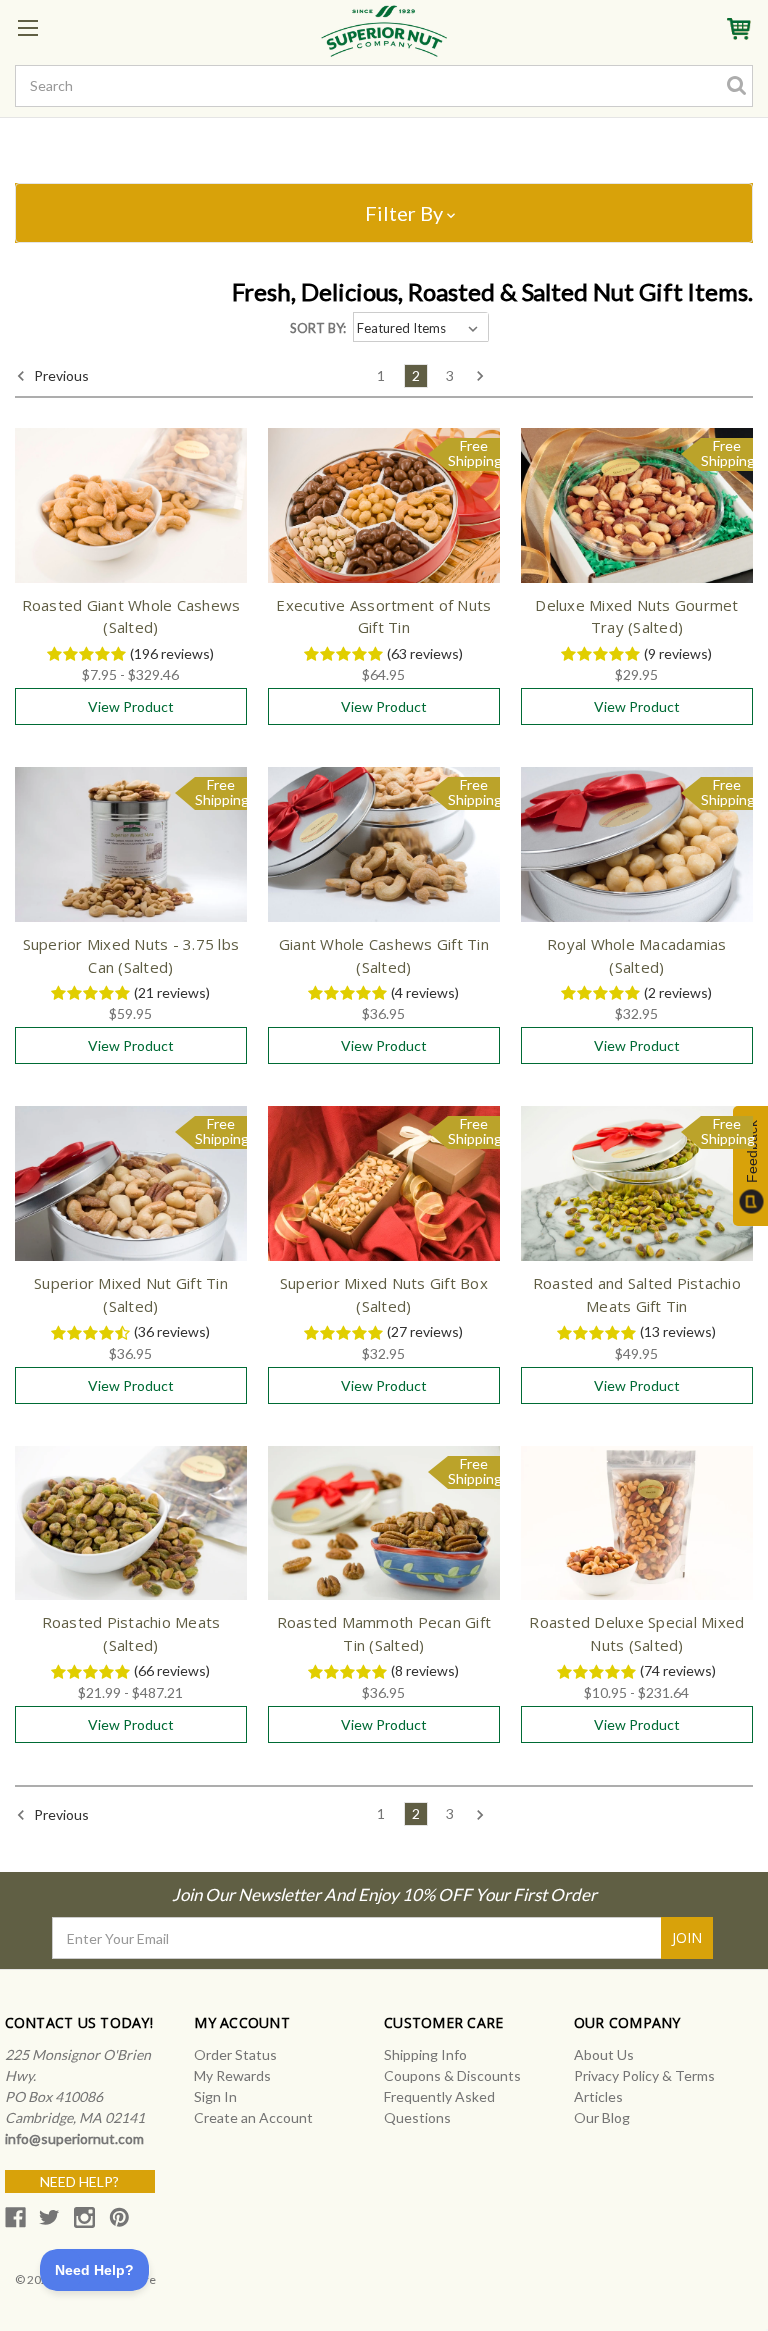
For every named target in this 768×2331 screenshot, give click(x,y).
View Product (131, 706)
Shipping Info (425, 2054)
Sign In (215, 2096)
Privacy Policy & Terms (644, 2075)
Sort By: (318, 328)
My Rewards (232, 2075)
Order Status (235, 2054)
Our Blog (602, 2117)
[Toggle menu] (27, 27)
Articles (598, 2096)
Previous (60, 375)
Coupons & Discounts (452, 2075)
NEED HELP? (79, 2181)
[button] (384, 213)
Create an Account (253, 2117)
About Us (604, 2054)
